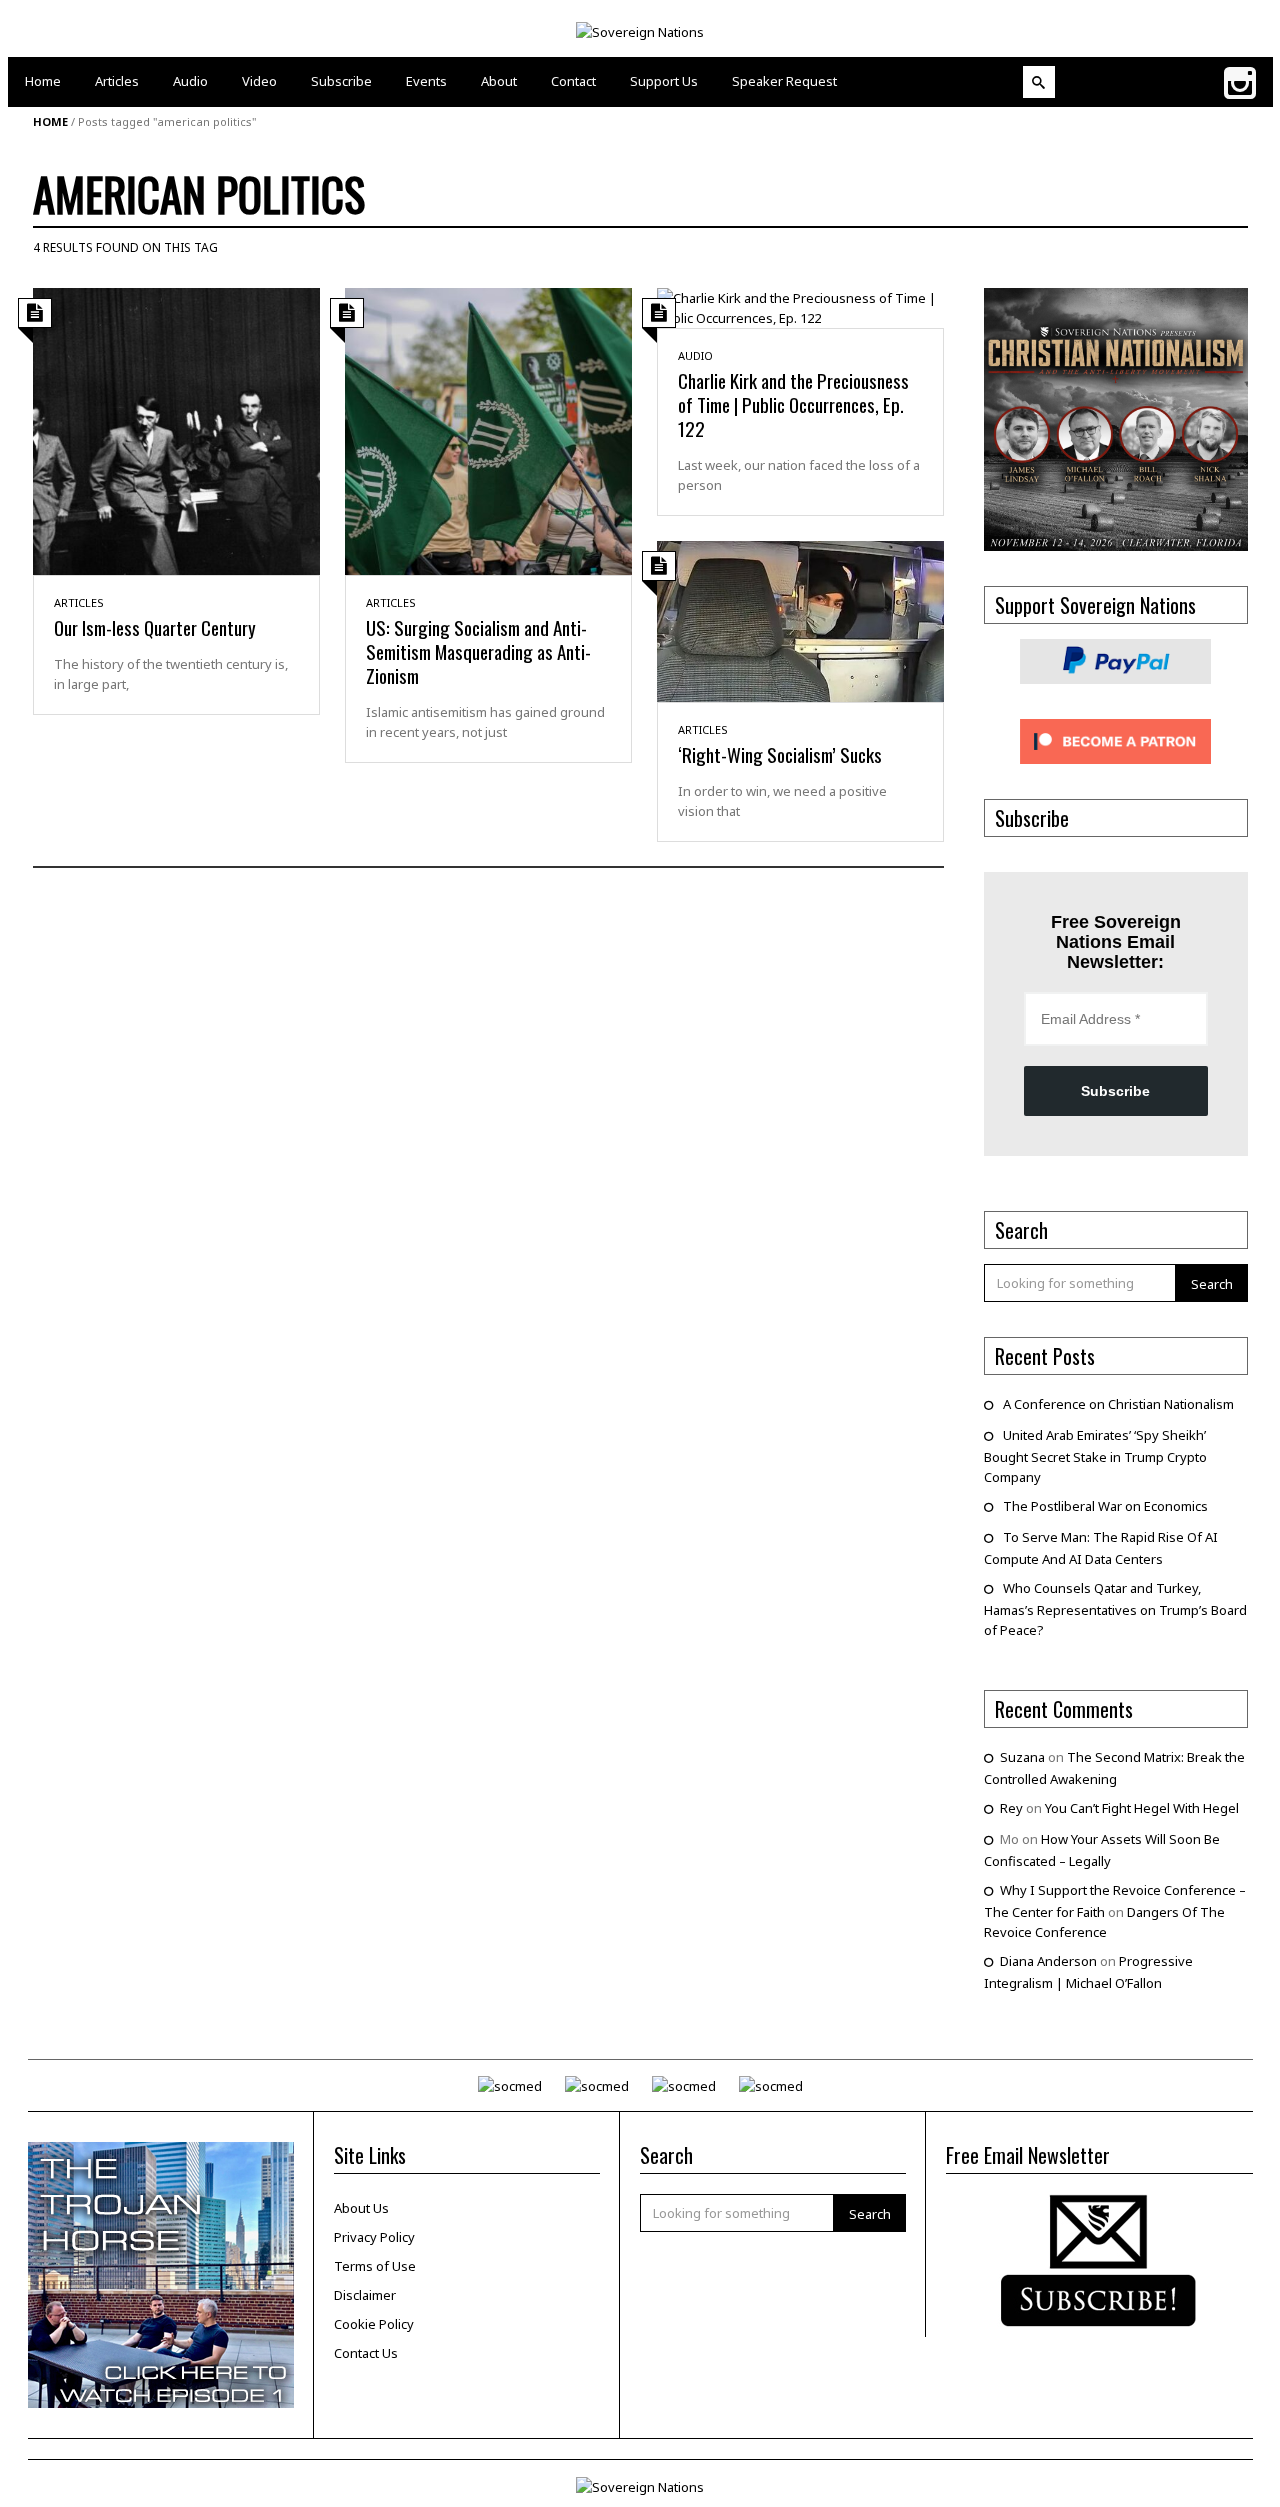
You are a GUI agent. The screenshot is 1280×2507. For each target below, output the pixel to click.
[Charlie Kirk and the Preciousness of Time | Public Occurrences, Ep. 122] (800, 306)
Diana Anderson (1048, 1961)
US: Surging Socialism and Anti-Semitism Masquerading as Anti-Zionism (478, 651)
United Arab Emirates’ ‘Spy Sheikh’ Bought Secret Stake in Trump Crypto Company (1095, 1456)
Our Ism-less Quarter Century (155, 627)
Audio (695, 355)
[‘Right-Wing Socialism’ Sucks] (800, 620)
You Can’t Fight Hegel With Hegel (1142, 1808)
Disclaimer (365, 2295)
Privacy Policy (374, 2237)
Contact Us (366, 2353)
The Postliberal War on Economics (1105, 1506)
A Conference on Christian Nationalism (1118, 1404)
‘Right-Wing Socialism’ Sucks (780, 754)
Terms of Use (375, 2266)
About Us (361, 2208)
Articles (79, 602)
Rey (1011, 1808)
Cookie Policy (374, 2324)
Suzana (1022, 1757)
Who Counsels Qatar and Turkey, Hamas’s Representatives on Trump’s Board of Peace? (1115, 1609)
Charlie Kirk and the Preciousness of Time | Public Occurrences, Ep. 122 (793, 404)
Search (1212, 1284)
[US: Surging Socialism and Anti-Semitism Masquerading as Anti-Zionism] (488, 430)
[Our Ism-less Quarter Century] (176, 430)
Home (50, 121)
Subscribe (1115, 1091)
